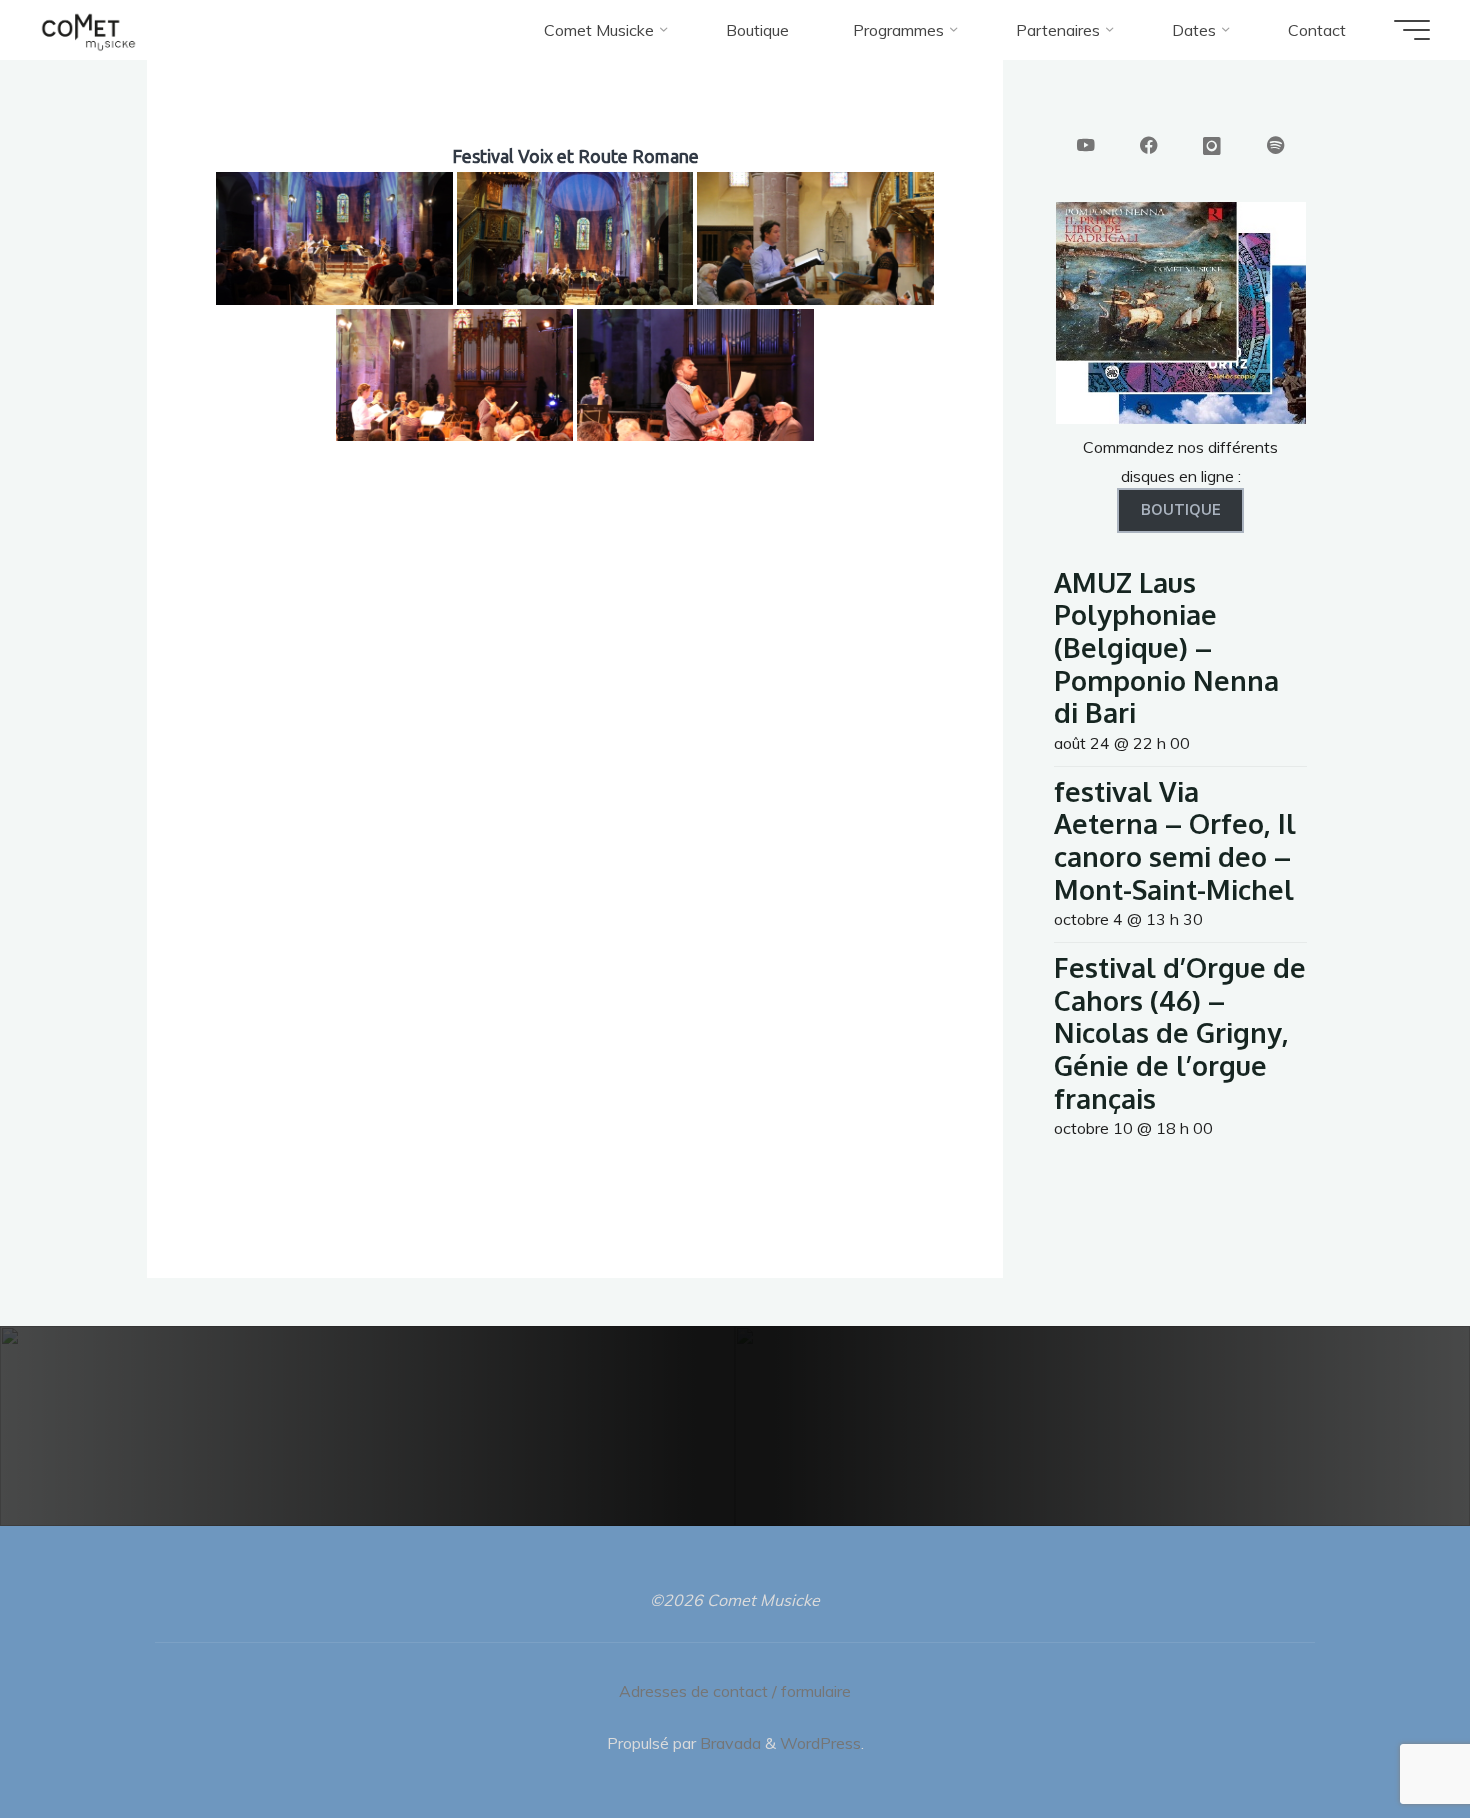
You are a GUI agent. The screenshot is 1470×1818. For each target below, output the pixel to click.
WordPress (820, 1743)
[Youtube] (1086, 147)
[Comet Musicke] (88, 30)
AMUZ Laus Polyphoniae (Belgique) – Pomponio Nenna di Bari (1166, 647)
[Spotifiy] (1276, 147)
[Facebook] (1149, 147)
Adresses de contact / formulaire (735, 1691)
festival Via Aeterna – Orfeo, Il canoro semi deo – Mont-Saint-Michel (1175, 840)
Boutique (1181, 510)
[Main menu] (1412, 30)
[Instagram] (1212, 147)
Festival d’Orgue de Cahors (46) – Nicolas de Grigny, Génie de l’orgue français (1180, 1032)
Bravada (728, 1743)
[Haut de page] (1392, 1740)
